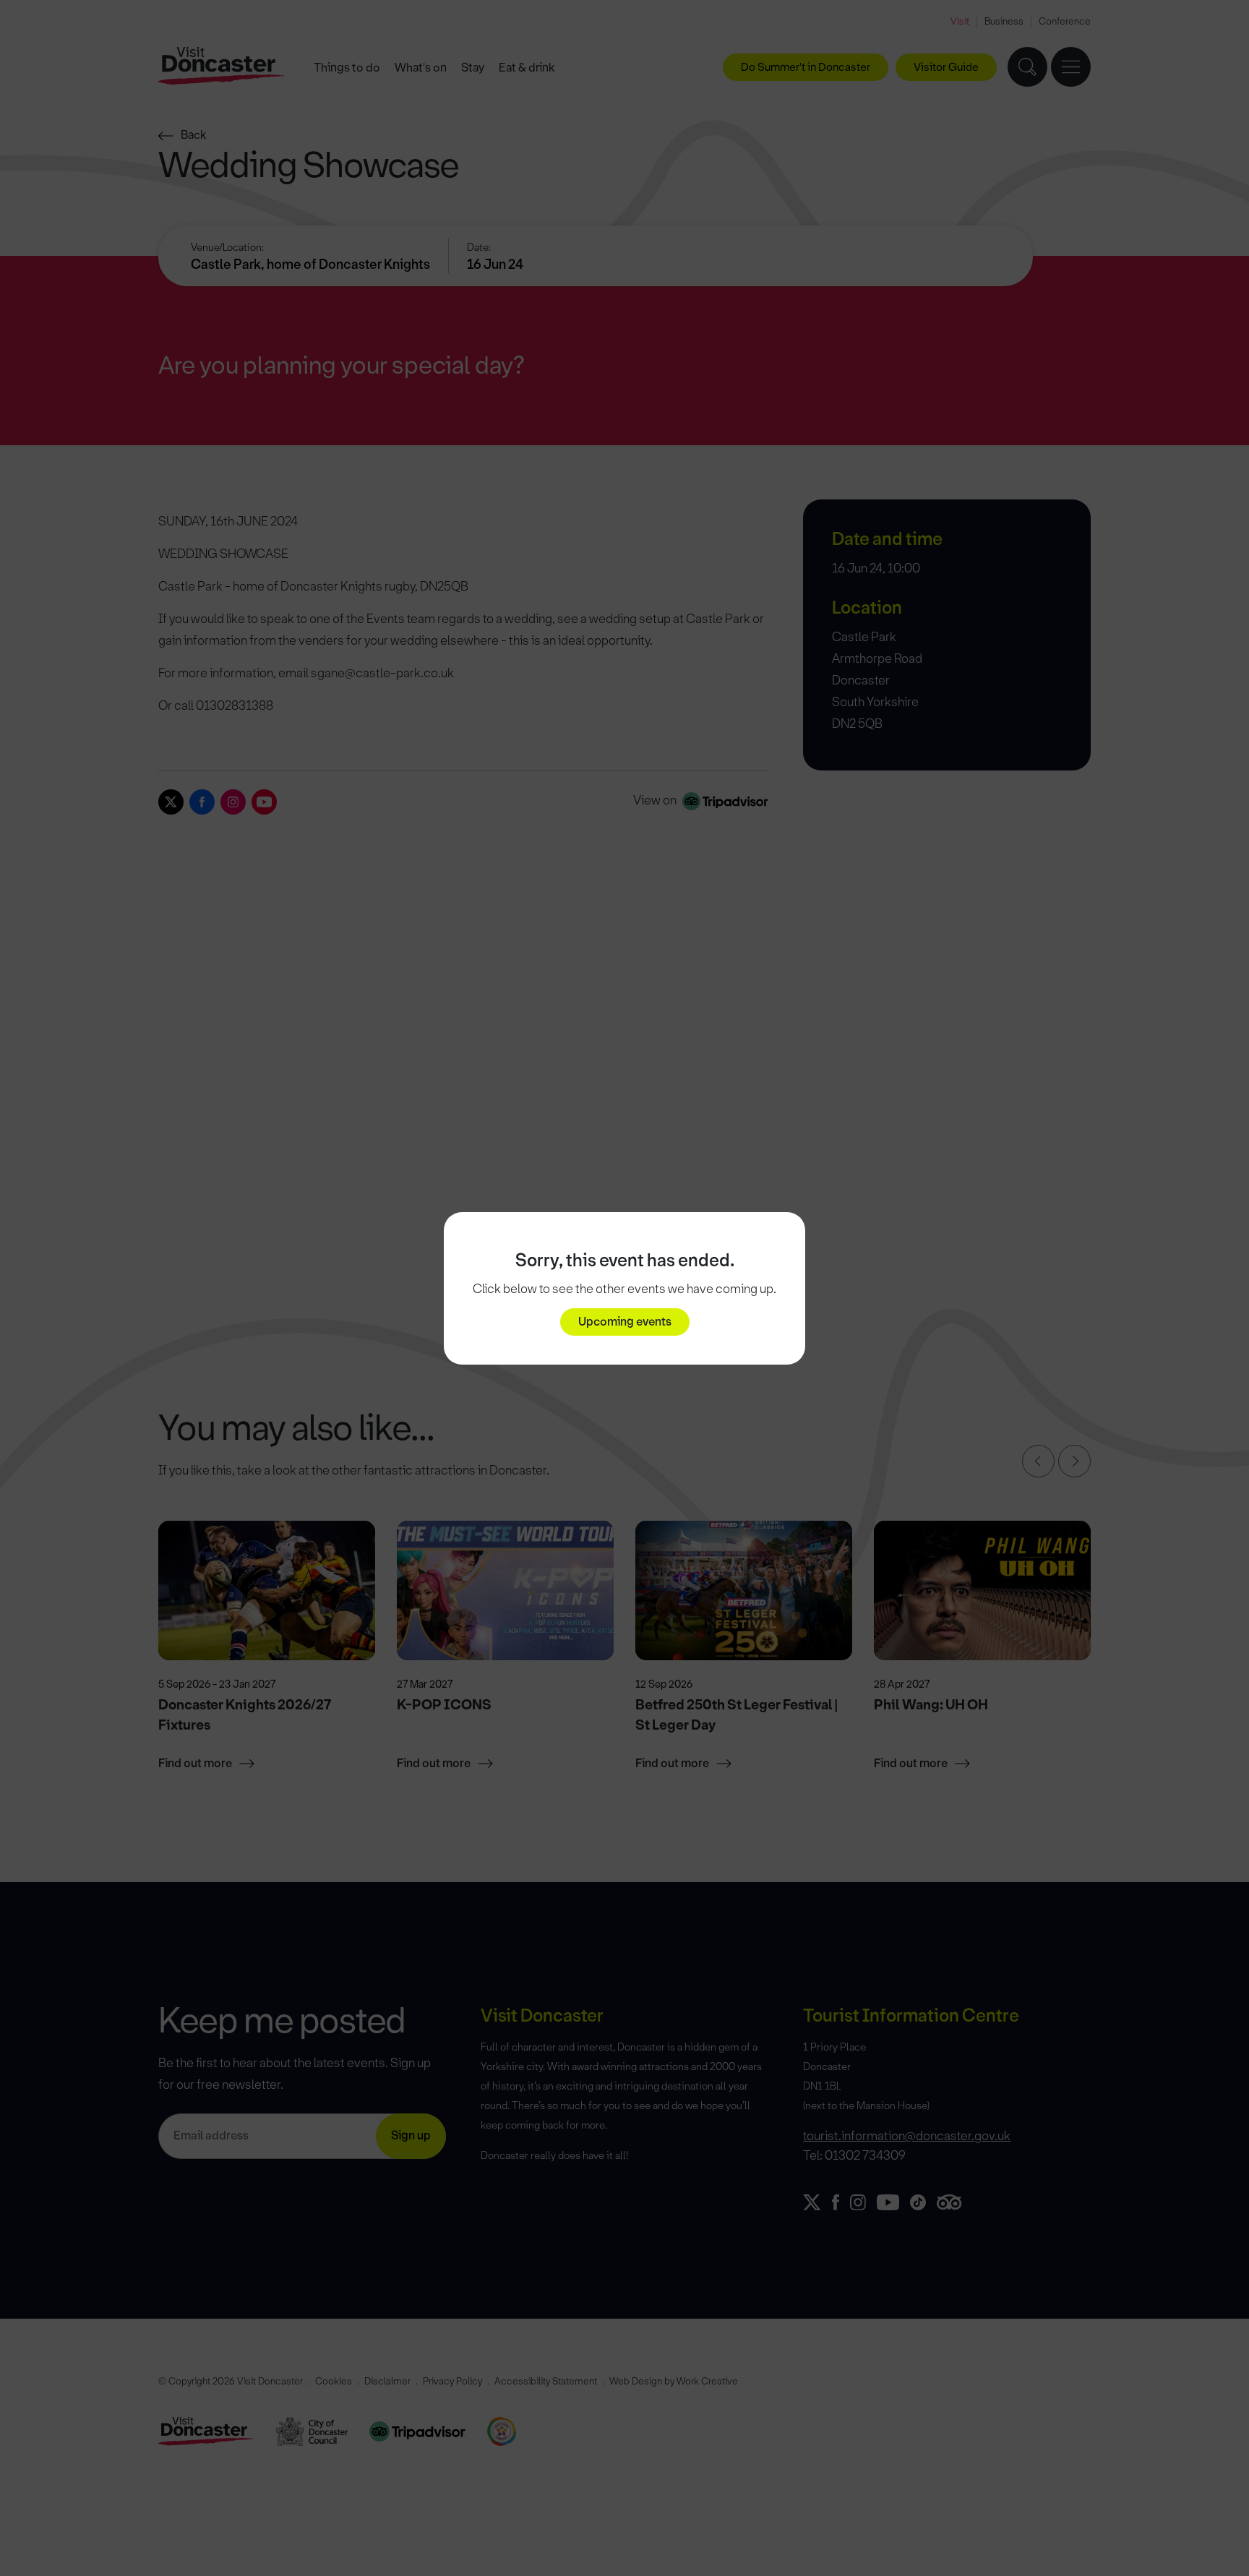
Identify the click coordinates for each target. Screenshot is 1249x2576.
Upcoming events (625, 1322)
